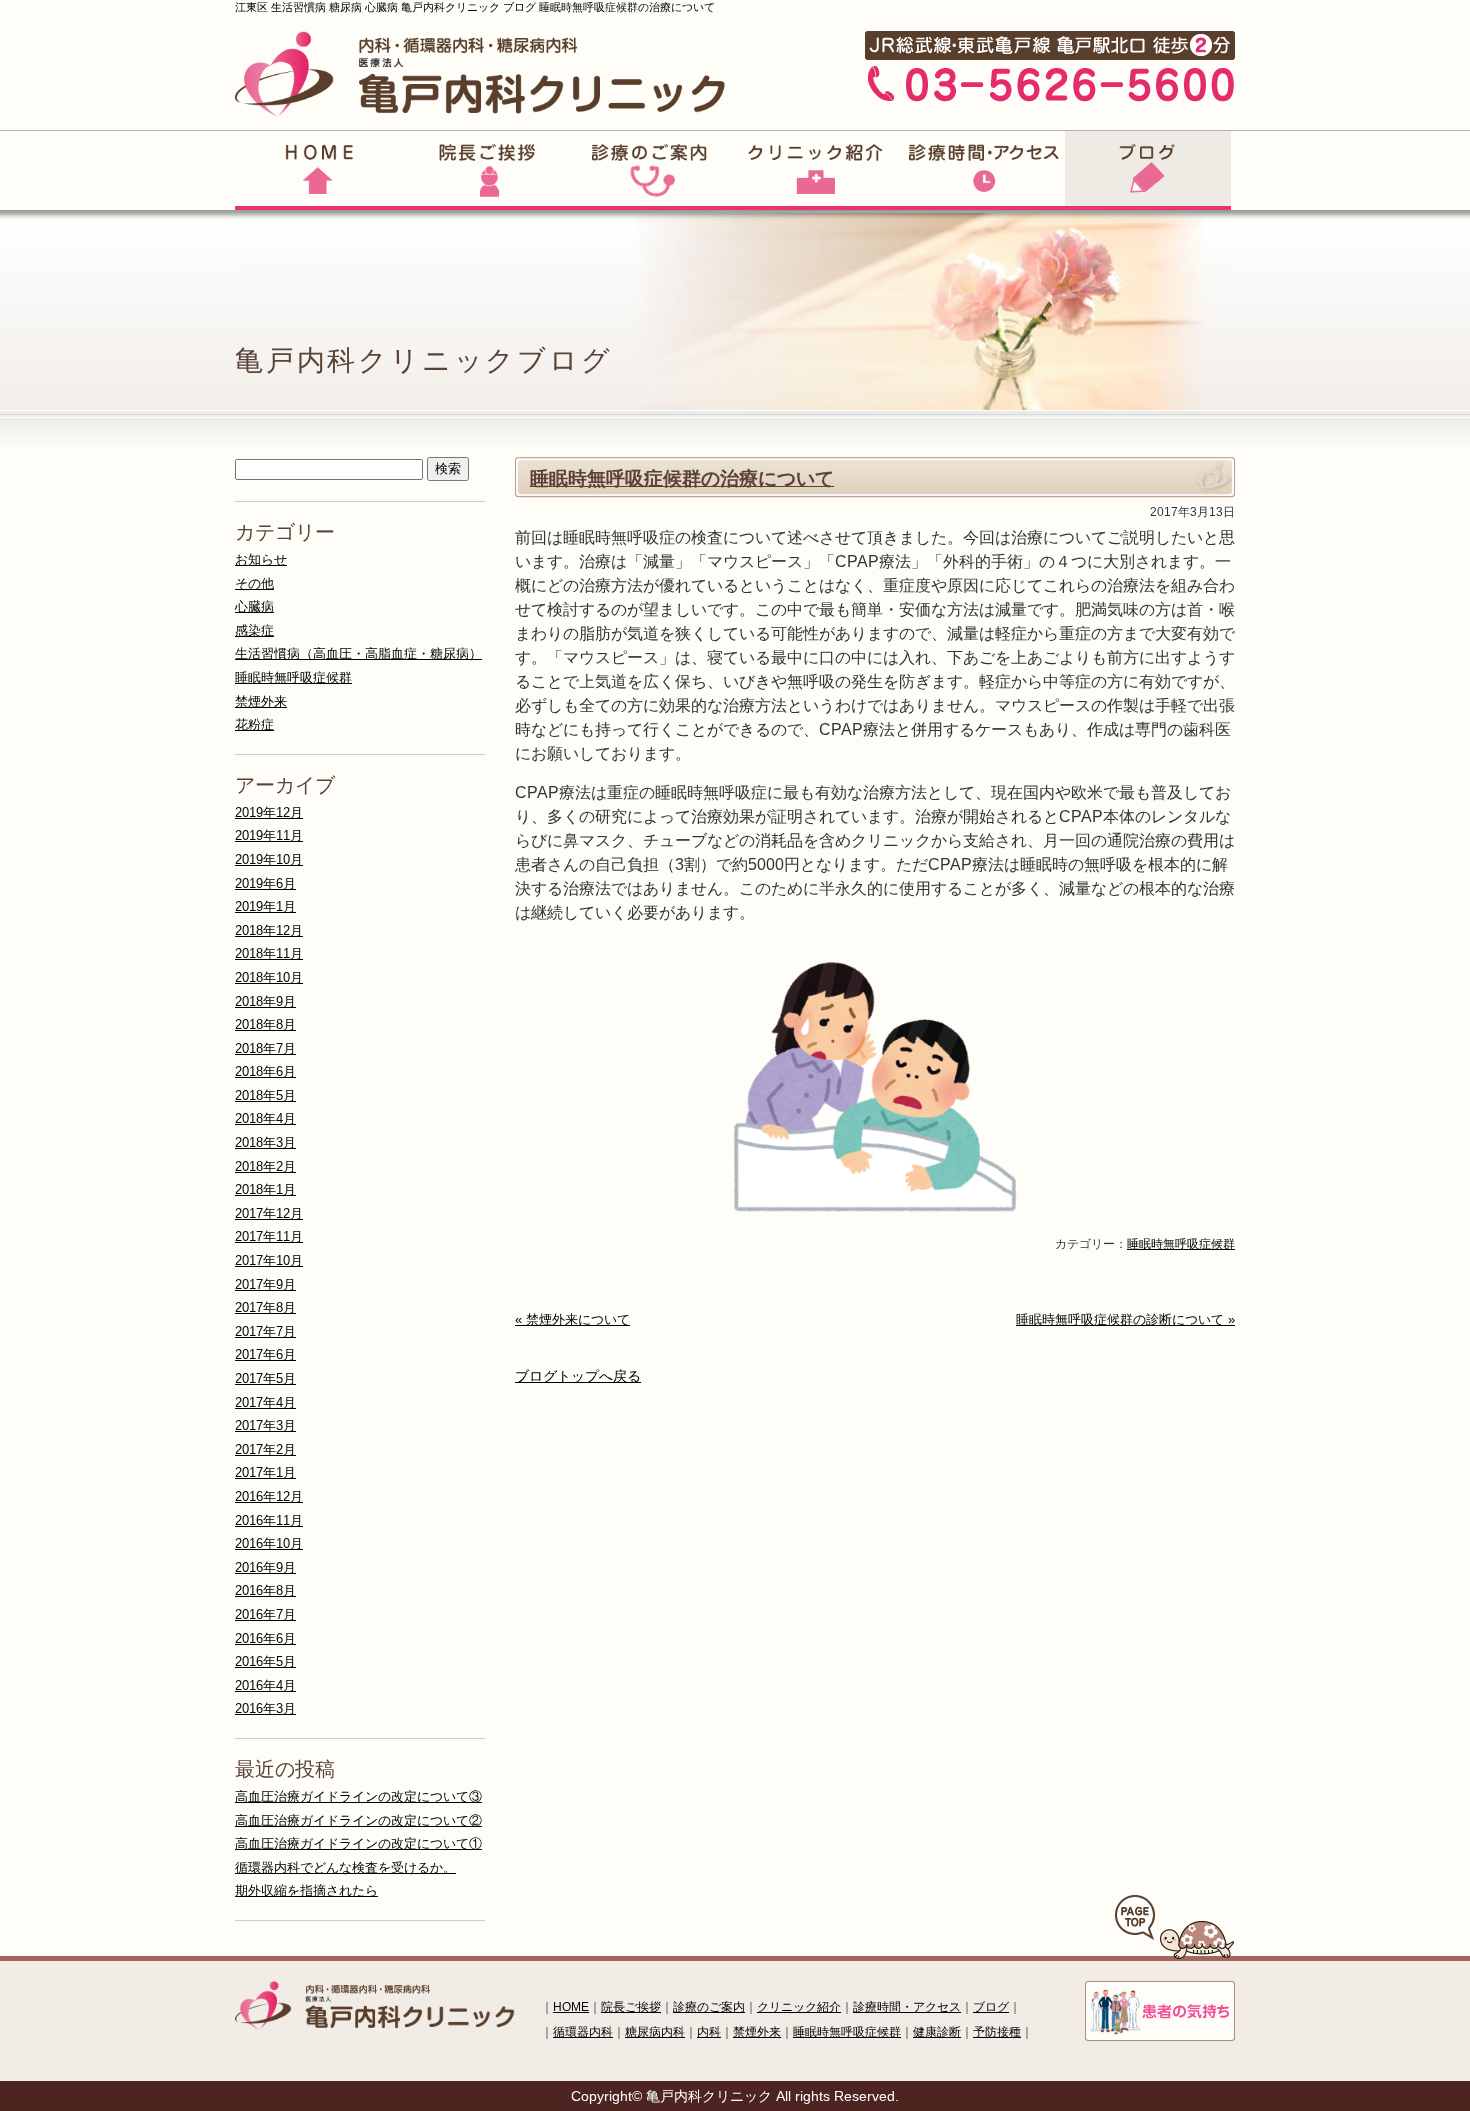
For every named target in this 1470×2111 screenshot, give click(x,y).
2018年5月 (265, 1095)
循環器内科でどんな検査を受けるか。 (345, 1867)
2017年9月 (265, 1284)
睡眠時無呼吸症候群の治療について (682, 478)
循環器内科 (583, 2032)
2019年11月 (269, 835)
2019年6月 (265, 883)
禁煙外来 (261, 701)
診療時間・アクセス (907, 2007)
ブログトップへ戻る (578, 1376)
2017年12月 (269, 1213)
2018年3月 (265, 1142)
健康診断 (937, 2032)
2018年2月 (265, 1166)
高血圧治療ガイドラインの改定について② (358, 1820)
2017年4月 (265, 1402)
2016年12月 (269, 1496)
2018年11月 (269, 953)
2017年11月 (269, 1236)
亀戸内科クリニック (709, 2096)
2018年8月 (265, 1024)
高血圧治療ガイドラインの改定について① (358, 1843)
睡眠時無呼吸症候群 (1181, 1244)
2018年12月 (269, 930)
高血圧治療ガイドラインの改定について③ (358, 1796)
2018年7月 (265, 1048)
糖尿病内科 (655, 2032)
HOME (571, 2007)
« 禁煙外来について (572, 1319)
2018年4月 (265, 1118)
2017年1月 (265, 1472)
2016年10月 (269, 1543)
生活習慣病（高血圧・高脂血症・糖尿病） (358, 653)
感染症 (254, 630)
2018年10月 (269, 977)
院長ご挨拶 (631, 2007)
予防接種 (997, 2032)
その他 (254, 583)
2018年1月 (265, 1189)
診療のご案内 (709, 2007)
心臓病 (254, 606)
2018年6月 (265, 1071)
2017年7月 (265, 1331)
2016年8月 (265, 1590)
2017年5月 (265, 1378)
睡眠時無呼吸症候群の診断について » (1125, 1319)
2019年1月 (265, 906)
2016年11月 (269, 1520)
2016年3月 (265, 1708)
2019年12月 (269, 812)
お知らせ (261, 559)
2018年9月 (265, 1001)
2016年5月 (265, 1661)
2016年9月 (265, 1567)
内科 (709, 2032)
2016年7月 (265, 1614)
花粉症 (254, 724)
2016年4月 (265, 1685)
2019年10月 (269, 859)
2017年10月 (269, 1260)
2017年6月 (265, 1354)
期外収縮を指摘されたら (306, 1890)
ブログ (991, 2007)
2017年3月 (265, 1425)
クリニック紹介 (799, 2007)
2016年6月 (265, 1638)
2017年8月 (265, 1307)
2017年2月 (265, 1449)
